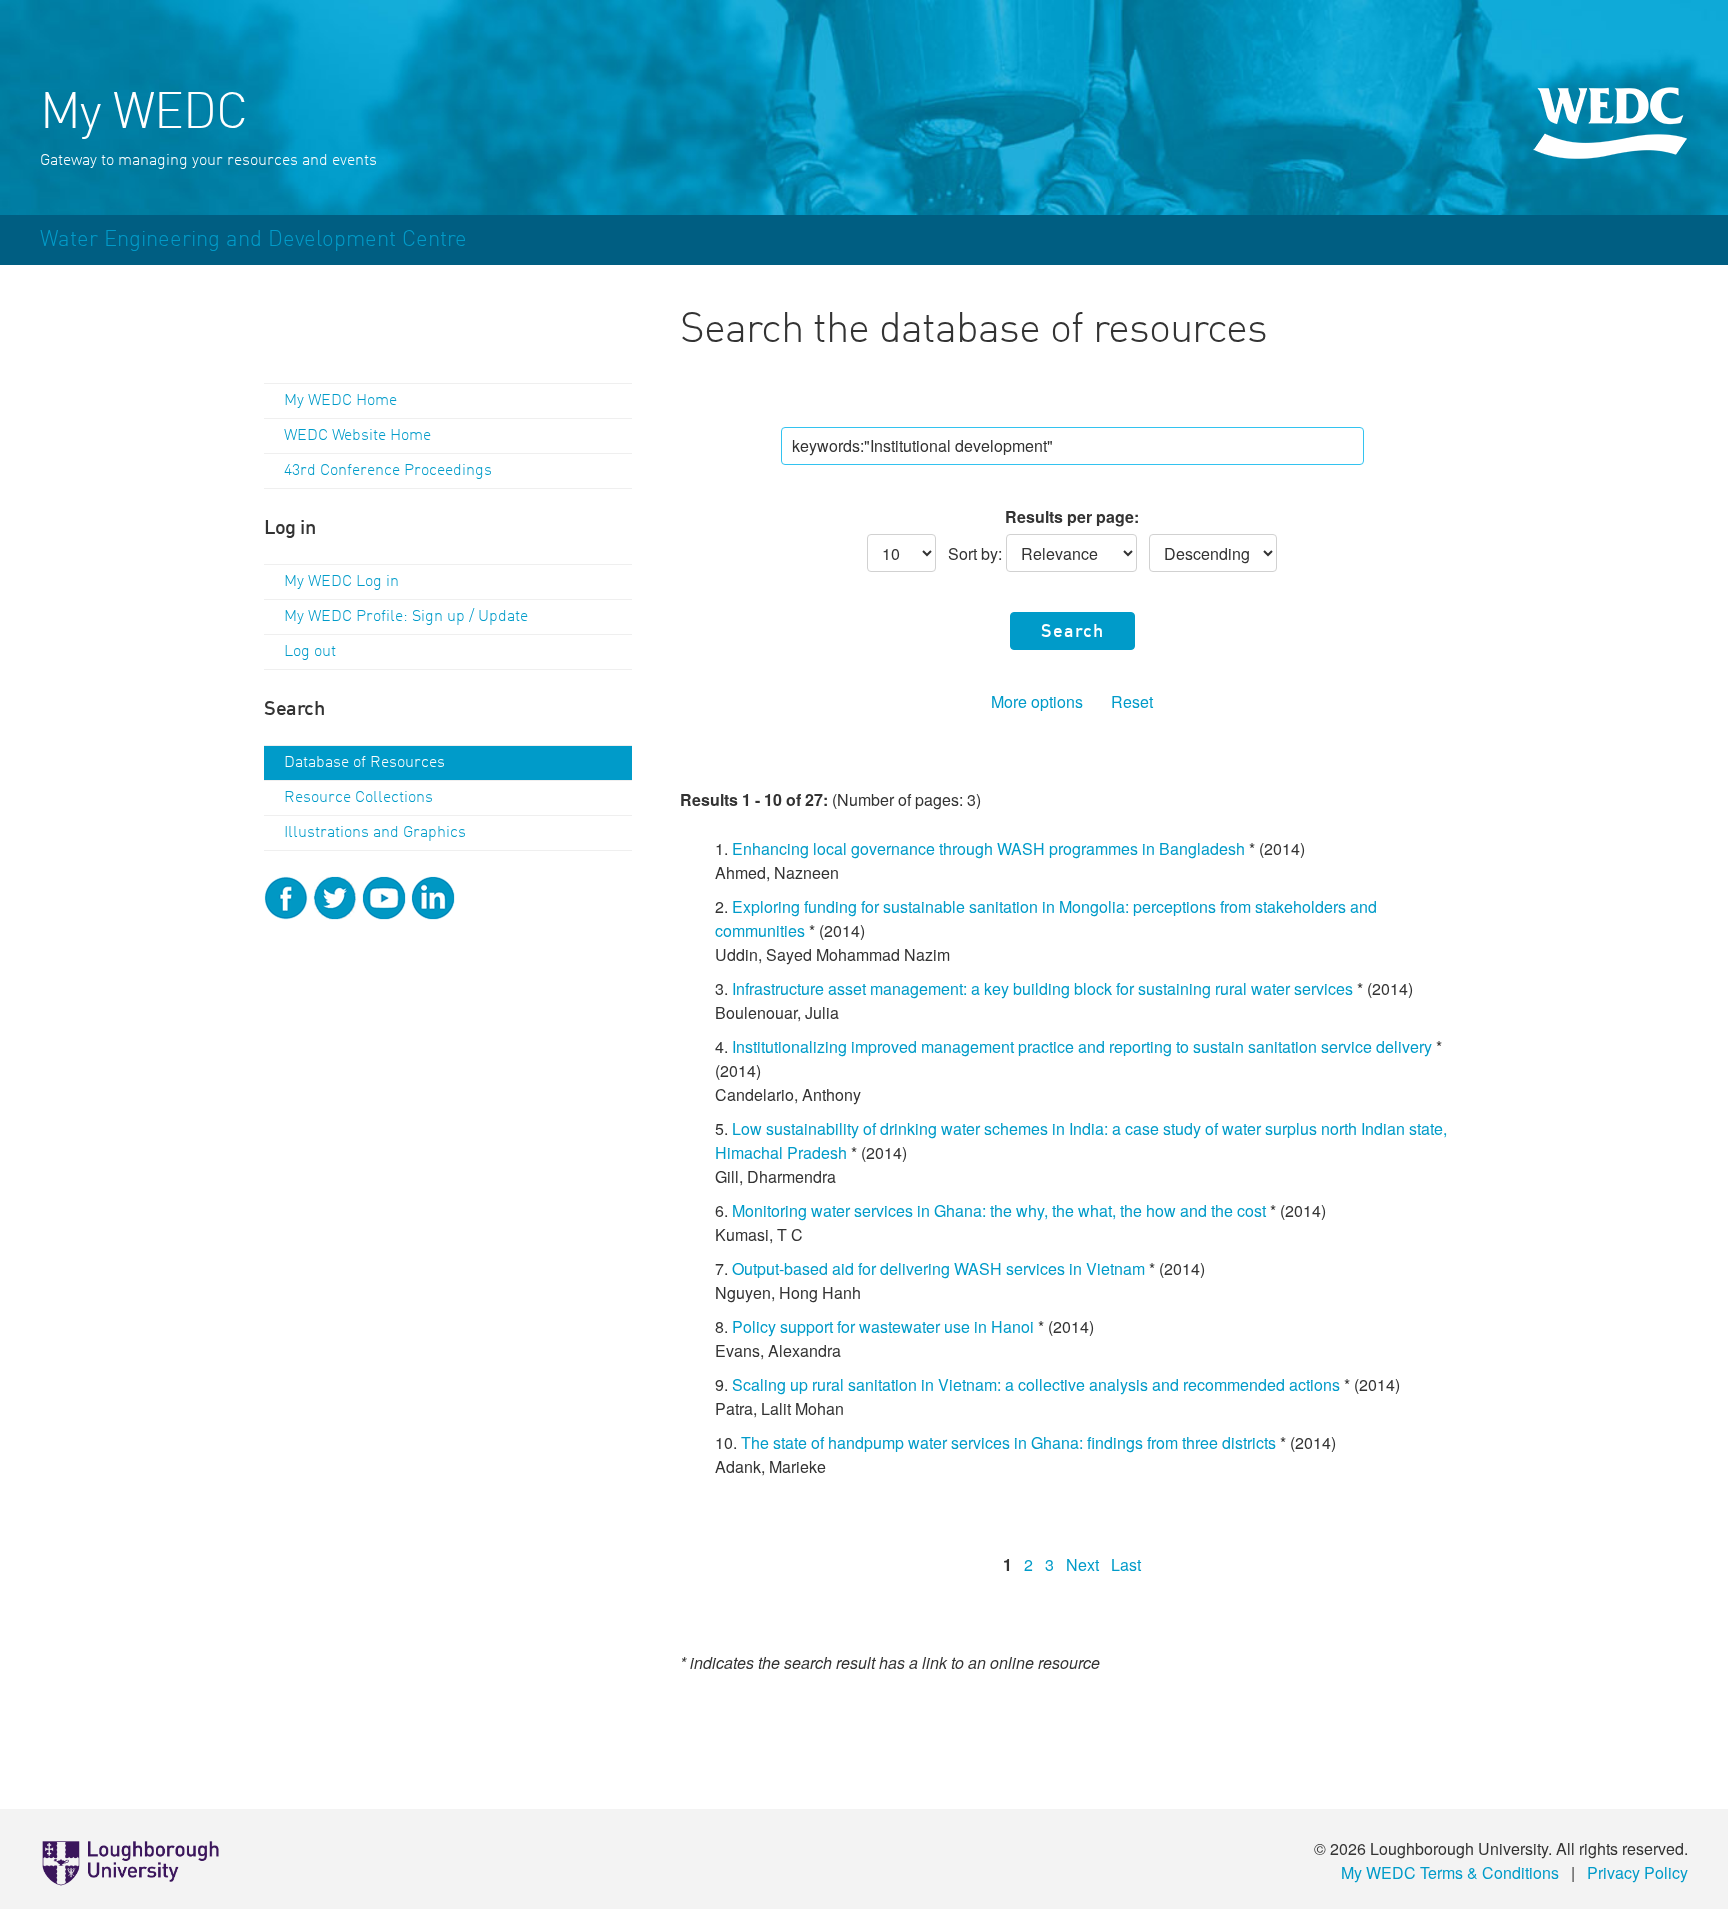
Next (1082, 1564)
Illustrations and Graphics (375, 833)
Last (1126, 1564)
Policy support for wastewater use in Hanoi (883, 1326)
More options (1037, 701)
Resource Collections (358, 798)
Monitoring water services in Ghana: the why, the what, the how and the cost (999, 1210)
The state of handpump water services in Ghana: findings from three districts (1008, 1442)
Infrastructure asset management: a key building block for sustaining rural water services (1044, 988)
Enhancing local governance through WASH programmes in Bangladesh (988, 848)
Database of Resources (364, 763)
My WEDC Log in (341, 582)
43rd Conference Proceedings (388, 471)
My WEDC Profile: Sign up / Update (406, 617)
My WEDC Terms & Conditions (1450, 1872)
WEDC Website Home (357, 436)
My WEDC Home (340, 401)
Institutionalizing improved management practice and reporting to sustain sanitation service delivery (1082, 1046)
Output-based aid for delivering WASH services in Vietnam (938, 1268)
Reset (1132, 701)
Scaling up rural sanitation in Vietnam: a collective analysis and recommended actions (1036, 1384)
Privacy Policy (1637, 1872)
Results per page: (1072, 516)
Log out (310, 652)
